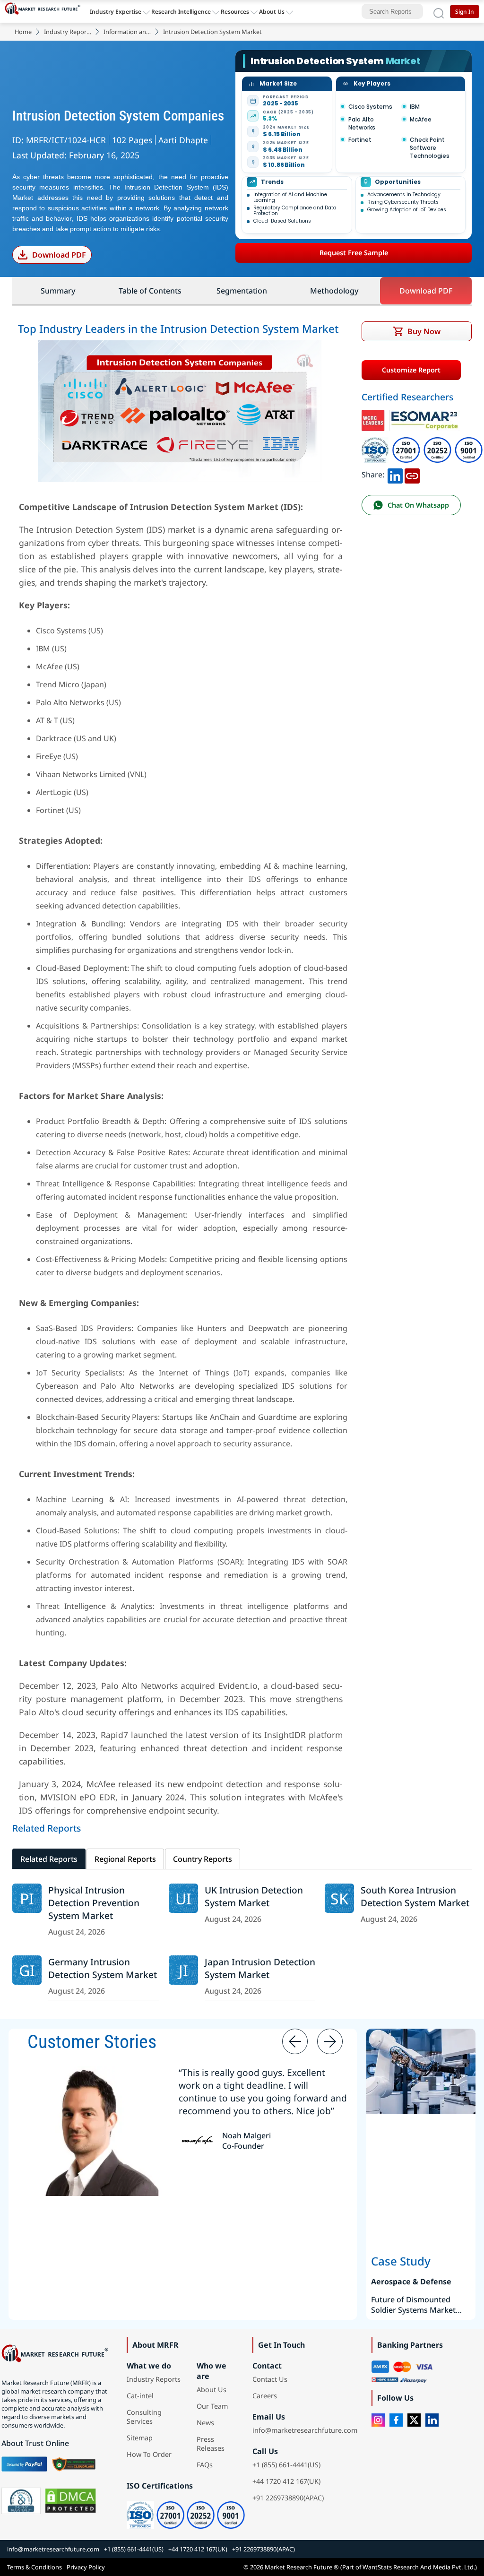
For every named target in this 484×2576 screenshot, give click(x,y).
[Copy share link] (412, 475)
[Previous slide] (295, 2041)
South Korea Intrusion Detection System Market (415, 1896)
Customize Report (411, 370)
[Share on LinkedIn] (395, 475)
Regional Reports (125, 1859)
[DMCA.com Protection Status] (70, 2501)
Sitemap (140, 2438)
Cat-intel (140, 2396)
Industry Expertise (116, 12)
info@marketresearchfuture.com (305, 2430)
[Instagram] (378, 2420)
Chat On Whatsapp (418, 505)
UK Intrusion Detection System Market (254, 1896)
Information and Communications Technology (127, 32)
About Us (272, 12)
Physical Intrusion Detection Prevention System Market (94, 1903)
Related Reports (49, 1859)
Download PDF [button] (426, 291)
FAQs (205, 2465)
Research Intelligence (181, 12)
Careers (265, 2396)
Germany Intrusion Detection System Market (103, 1968)
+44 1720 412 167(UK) (286, 2481)
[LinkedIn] (432, 2420)
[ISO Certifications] (422, 436)
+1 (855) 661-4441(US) (286, 2465)
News (205, 2423)
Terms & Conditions (35, 2567)
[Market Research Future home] (45, 11)
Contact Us (270, 2379)
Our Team (212, 2406)
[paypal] (24, 2464)
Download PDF (59, 255)
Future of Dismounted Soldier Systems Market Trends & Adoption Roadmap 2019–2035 (413, 2305)
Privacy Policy (86, 2567)
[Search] (439, 11)
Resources (235, 12)
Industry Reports (68, 32)
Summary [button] (58, 291)
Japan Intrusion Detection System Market (260, 1968)
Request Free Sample (354, 253)
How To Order (149, 2454)
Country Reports (203, 1859)
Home (23, 32)
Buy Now (424, 331)
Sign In (465, 12)
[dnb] (21, 2501)
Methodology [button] (334, 291)
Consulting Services (144, 2417)
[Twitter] (414, 2420)
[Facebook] (396, 2420)
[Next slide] (330, 2041)
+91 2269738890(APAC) (288, 2498)
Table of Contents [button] (150, 291)
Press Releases (211, 2444)
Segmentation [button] (242, 291)
